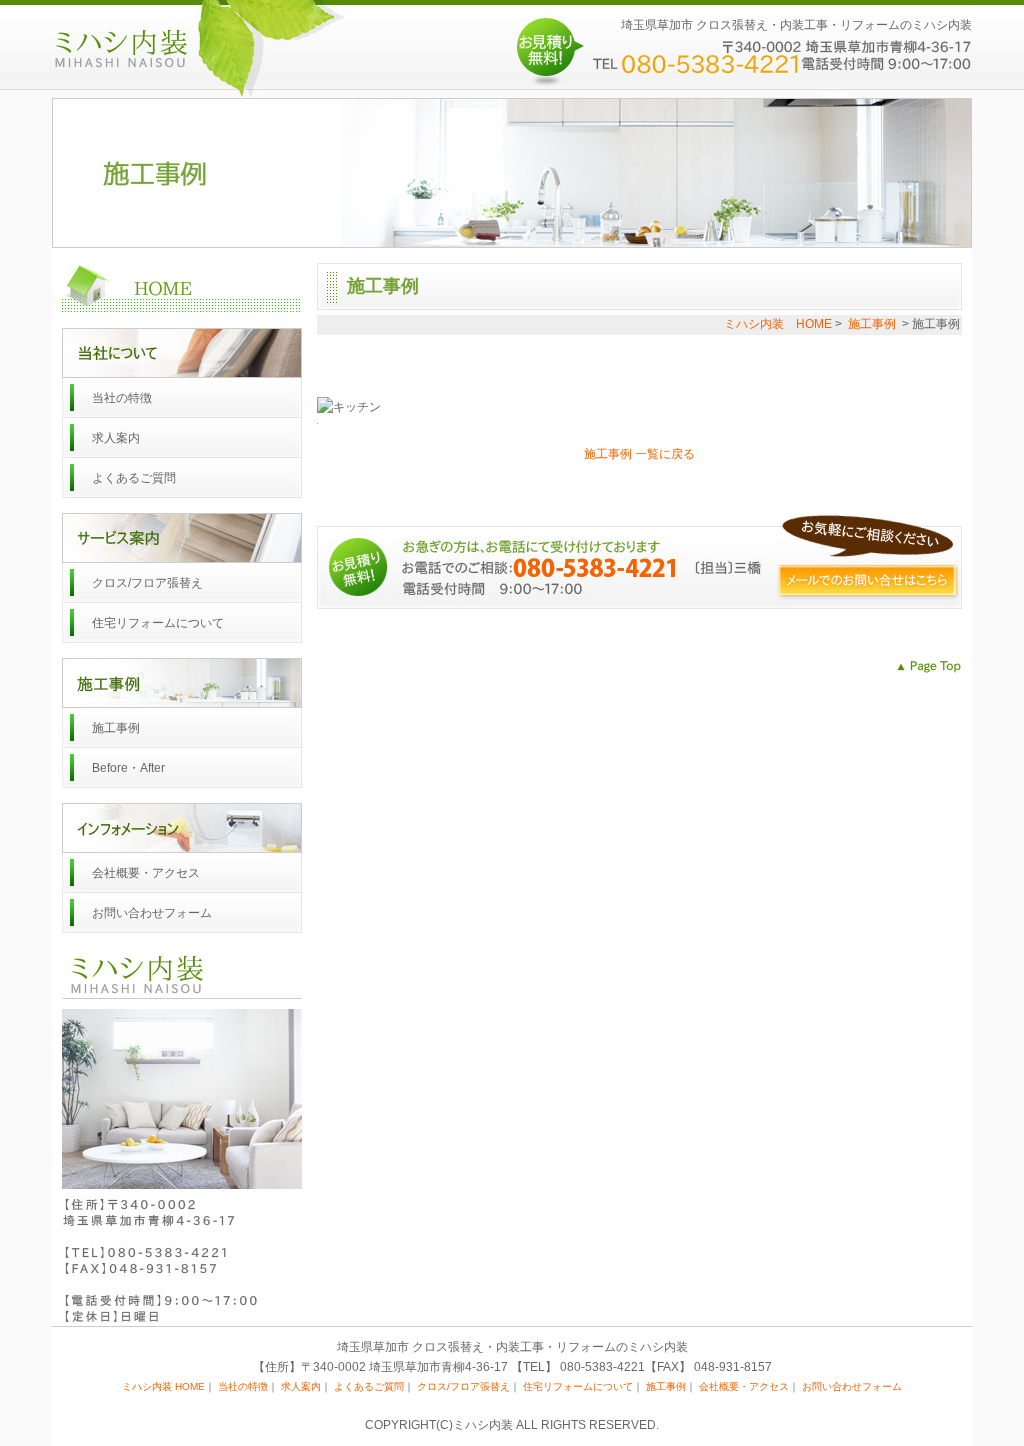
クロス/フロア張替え (147, 583)
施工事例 (182, 683)
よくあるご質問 (134, 478)
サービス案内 (182, 538)
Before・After (128, 768)
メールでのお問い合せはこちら (867, 580)
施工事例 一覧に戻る (639, 454)
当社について (182, 353)
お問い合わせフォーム (152, 913)
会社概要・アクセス (146, 873)
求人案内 (116, 438)
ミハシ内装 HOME (182, 288)
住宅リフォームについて (158, 623)
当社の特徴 (122, 398)
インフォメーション (182, 828)
